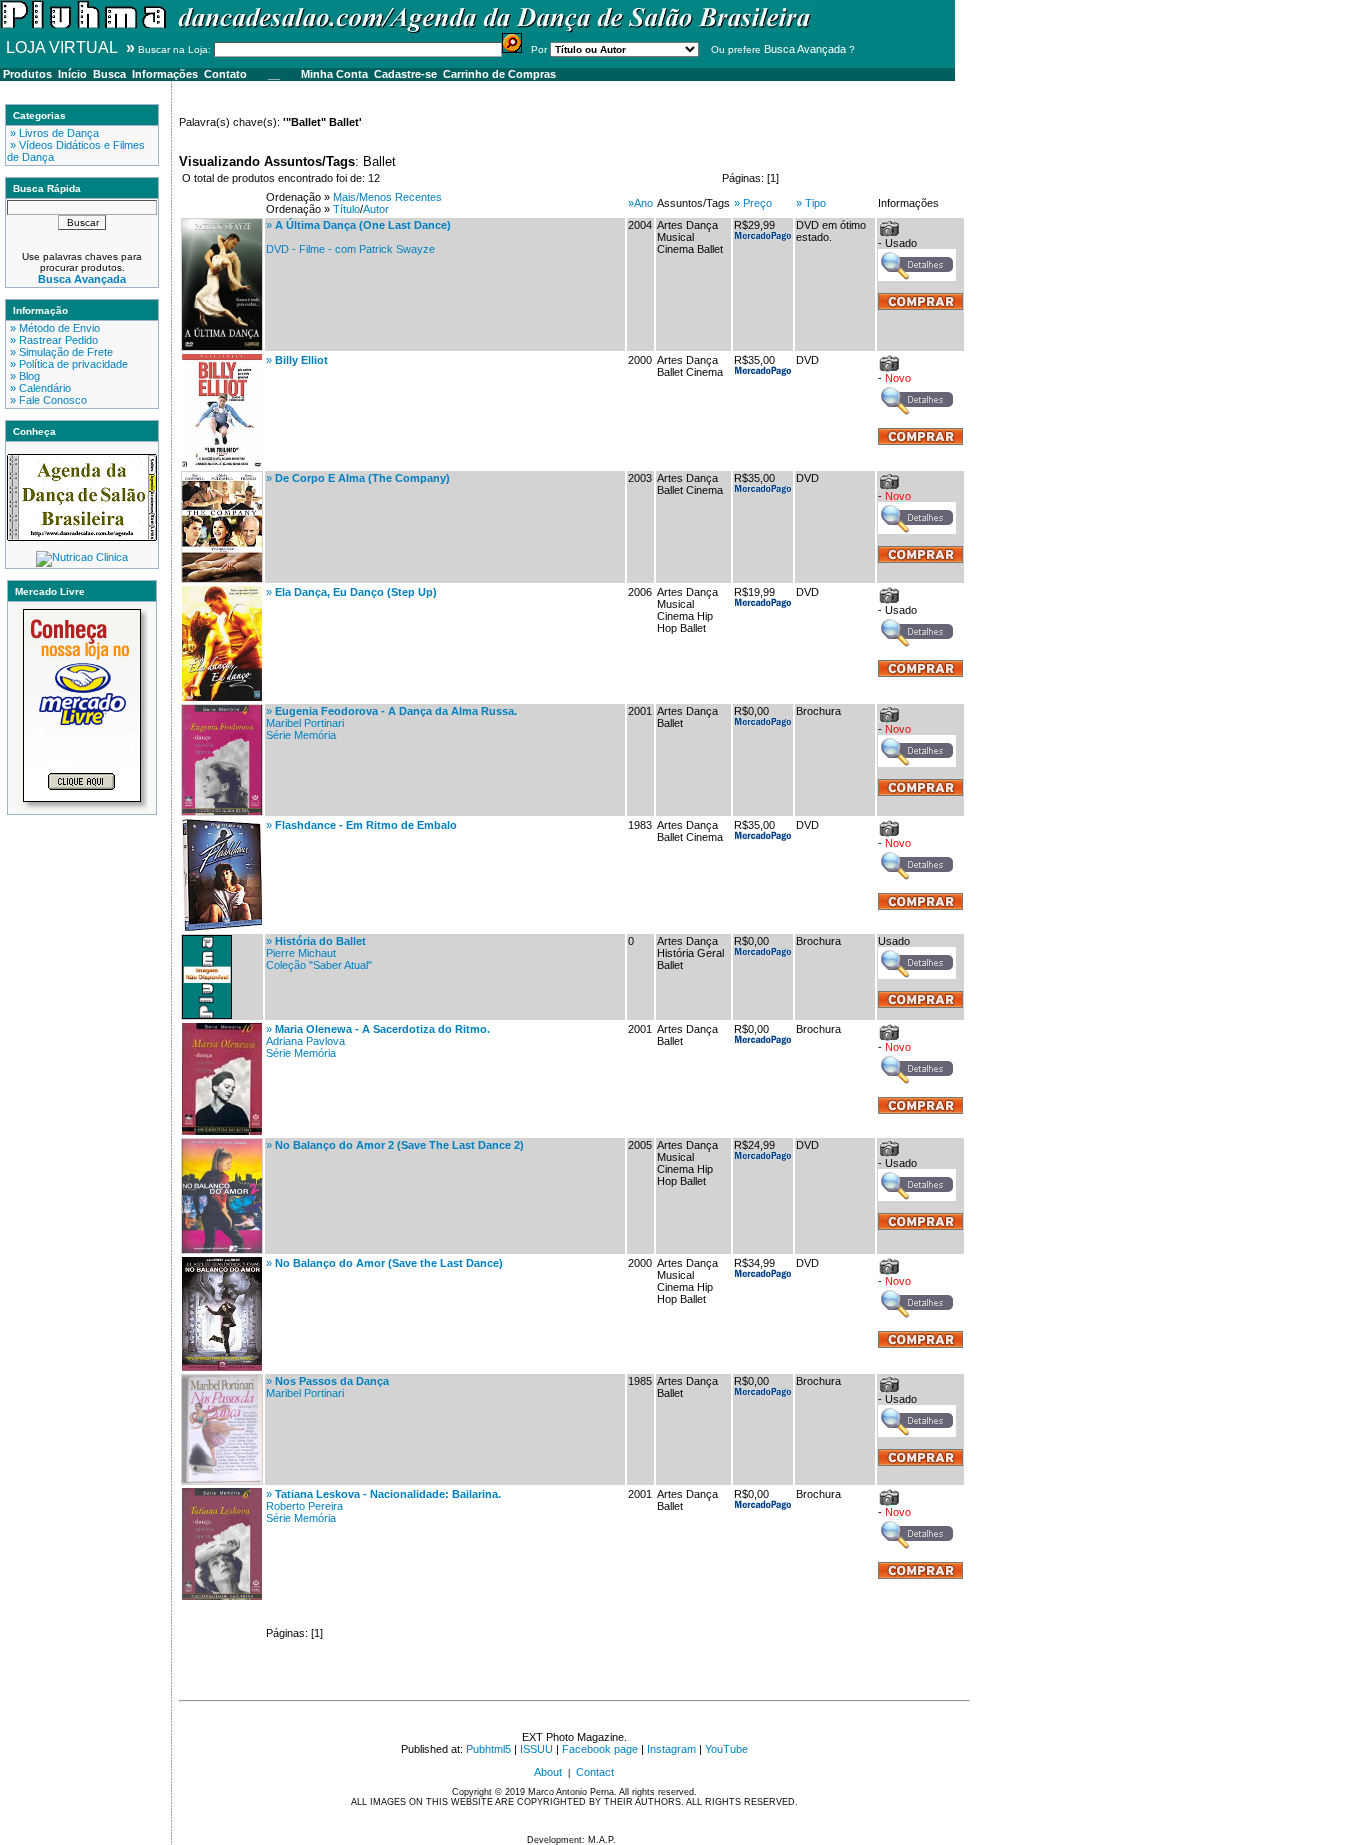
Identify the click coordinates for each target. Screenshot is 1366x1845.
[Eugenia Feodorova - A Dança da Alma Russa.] (222, 811)
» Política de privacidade (67, 364)
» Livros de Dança (53, 133)
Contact (595, 1772)
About (548, 1772)
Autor (376, 209)
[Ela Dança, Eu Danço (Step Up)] (222, 697)
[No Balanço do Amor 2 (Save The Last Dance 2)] (222, 1249)
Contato (225, 74)
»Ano (640, 203)
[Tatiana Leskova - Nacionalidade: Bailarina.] (222, 1596)
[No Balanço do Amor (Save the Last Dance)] (222, 1367)
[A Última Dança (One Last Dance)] (222, 346)
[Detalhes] (917, 277)
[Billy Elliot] (222, 464)
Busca (109, 74)
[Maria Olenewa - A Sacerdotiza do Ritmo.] (222, 1131)
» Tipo (811, 203)
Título (346, 209)
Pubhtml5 (488, 1749)
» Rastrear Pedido (52, 340)
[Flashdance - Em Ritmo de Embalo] (222, 927)
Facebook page (600, 1749)
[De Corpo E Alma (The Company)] (222, 578)
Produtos (27, 74)
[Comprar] (920, 306)
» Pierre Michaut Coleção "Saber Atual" (319, 953)
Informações (165, 74)
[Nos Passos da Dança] (222, 1480)
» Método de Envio (53, 328)
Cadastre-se (405, 74)
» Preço (753, 203)
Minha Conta (334, 74)
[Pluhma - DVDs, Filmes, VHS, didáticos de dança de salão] (408, 29)
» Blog (23, 376)
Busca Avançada (805, 49)
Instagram (671, 1749)
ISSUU (536, 1749)
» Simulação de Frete (60, 352)
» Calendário (39, 388)
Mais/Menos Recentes (387, 197)
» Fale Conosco (47, 400)
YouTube (726, 1749)
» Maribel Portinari (327, 1387)
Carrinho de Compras (499, 74)
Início (72, 74)
